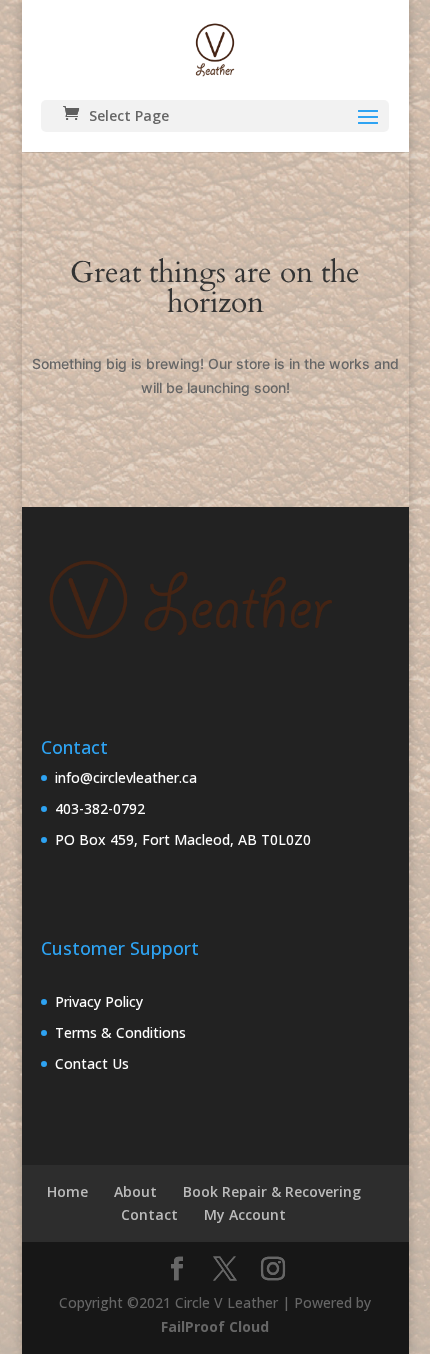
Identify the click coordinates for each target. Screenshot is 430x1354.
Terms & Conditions (120, 1032)
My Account (245, 1214)
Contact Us (92, 1063)
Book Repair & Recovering (272, 1191)
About (135, 1191)
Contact (149, 1214)
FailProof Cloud (215, 1326)
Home (67, 1191)
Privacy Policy (99, 1001)
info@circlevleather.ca (126, 777)
